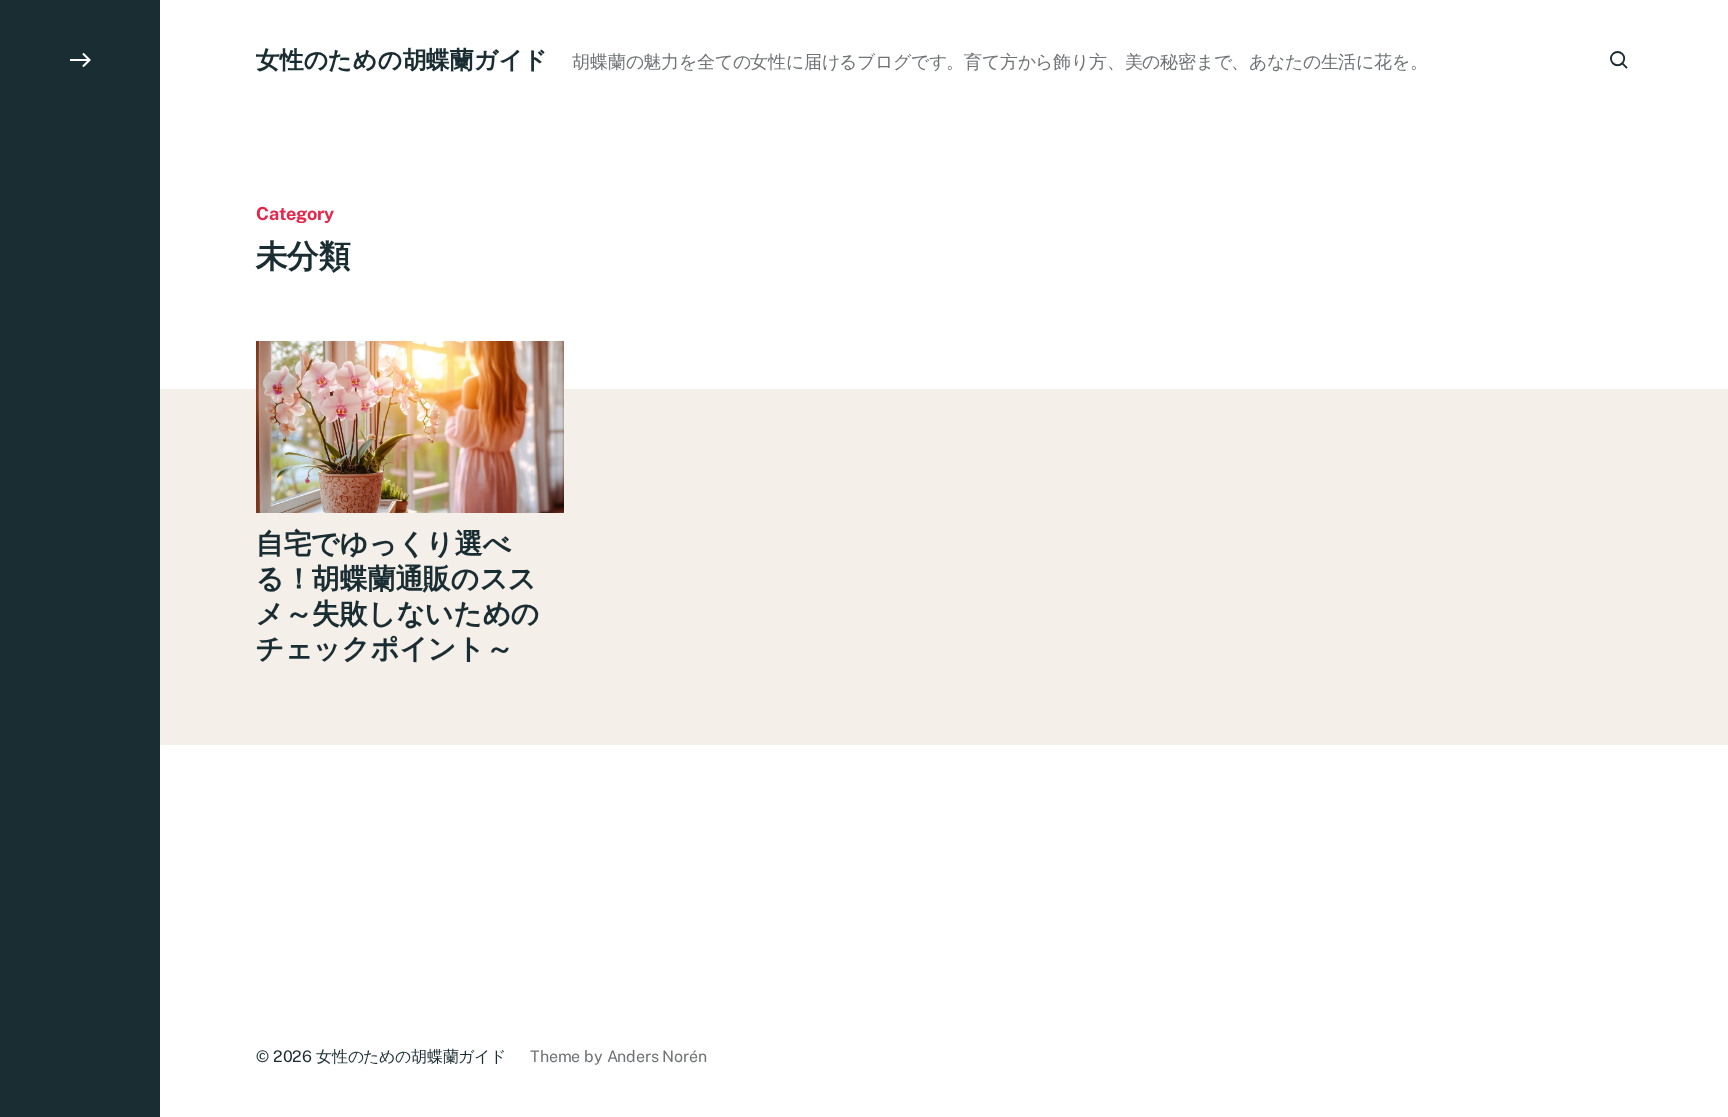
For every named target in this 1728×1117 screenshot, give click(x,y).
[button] (80, 558)
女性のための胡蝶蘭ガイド (402, 59)
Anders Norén (657, 1056)
